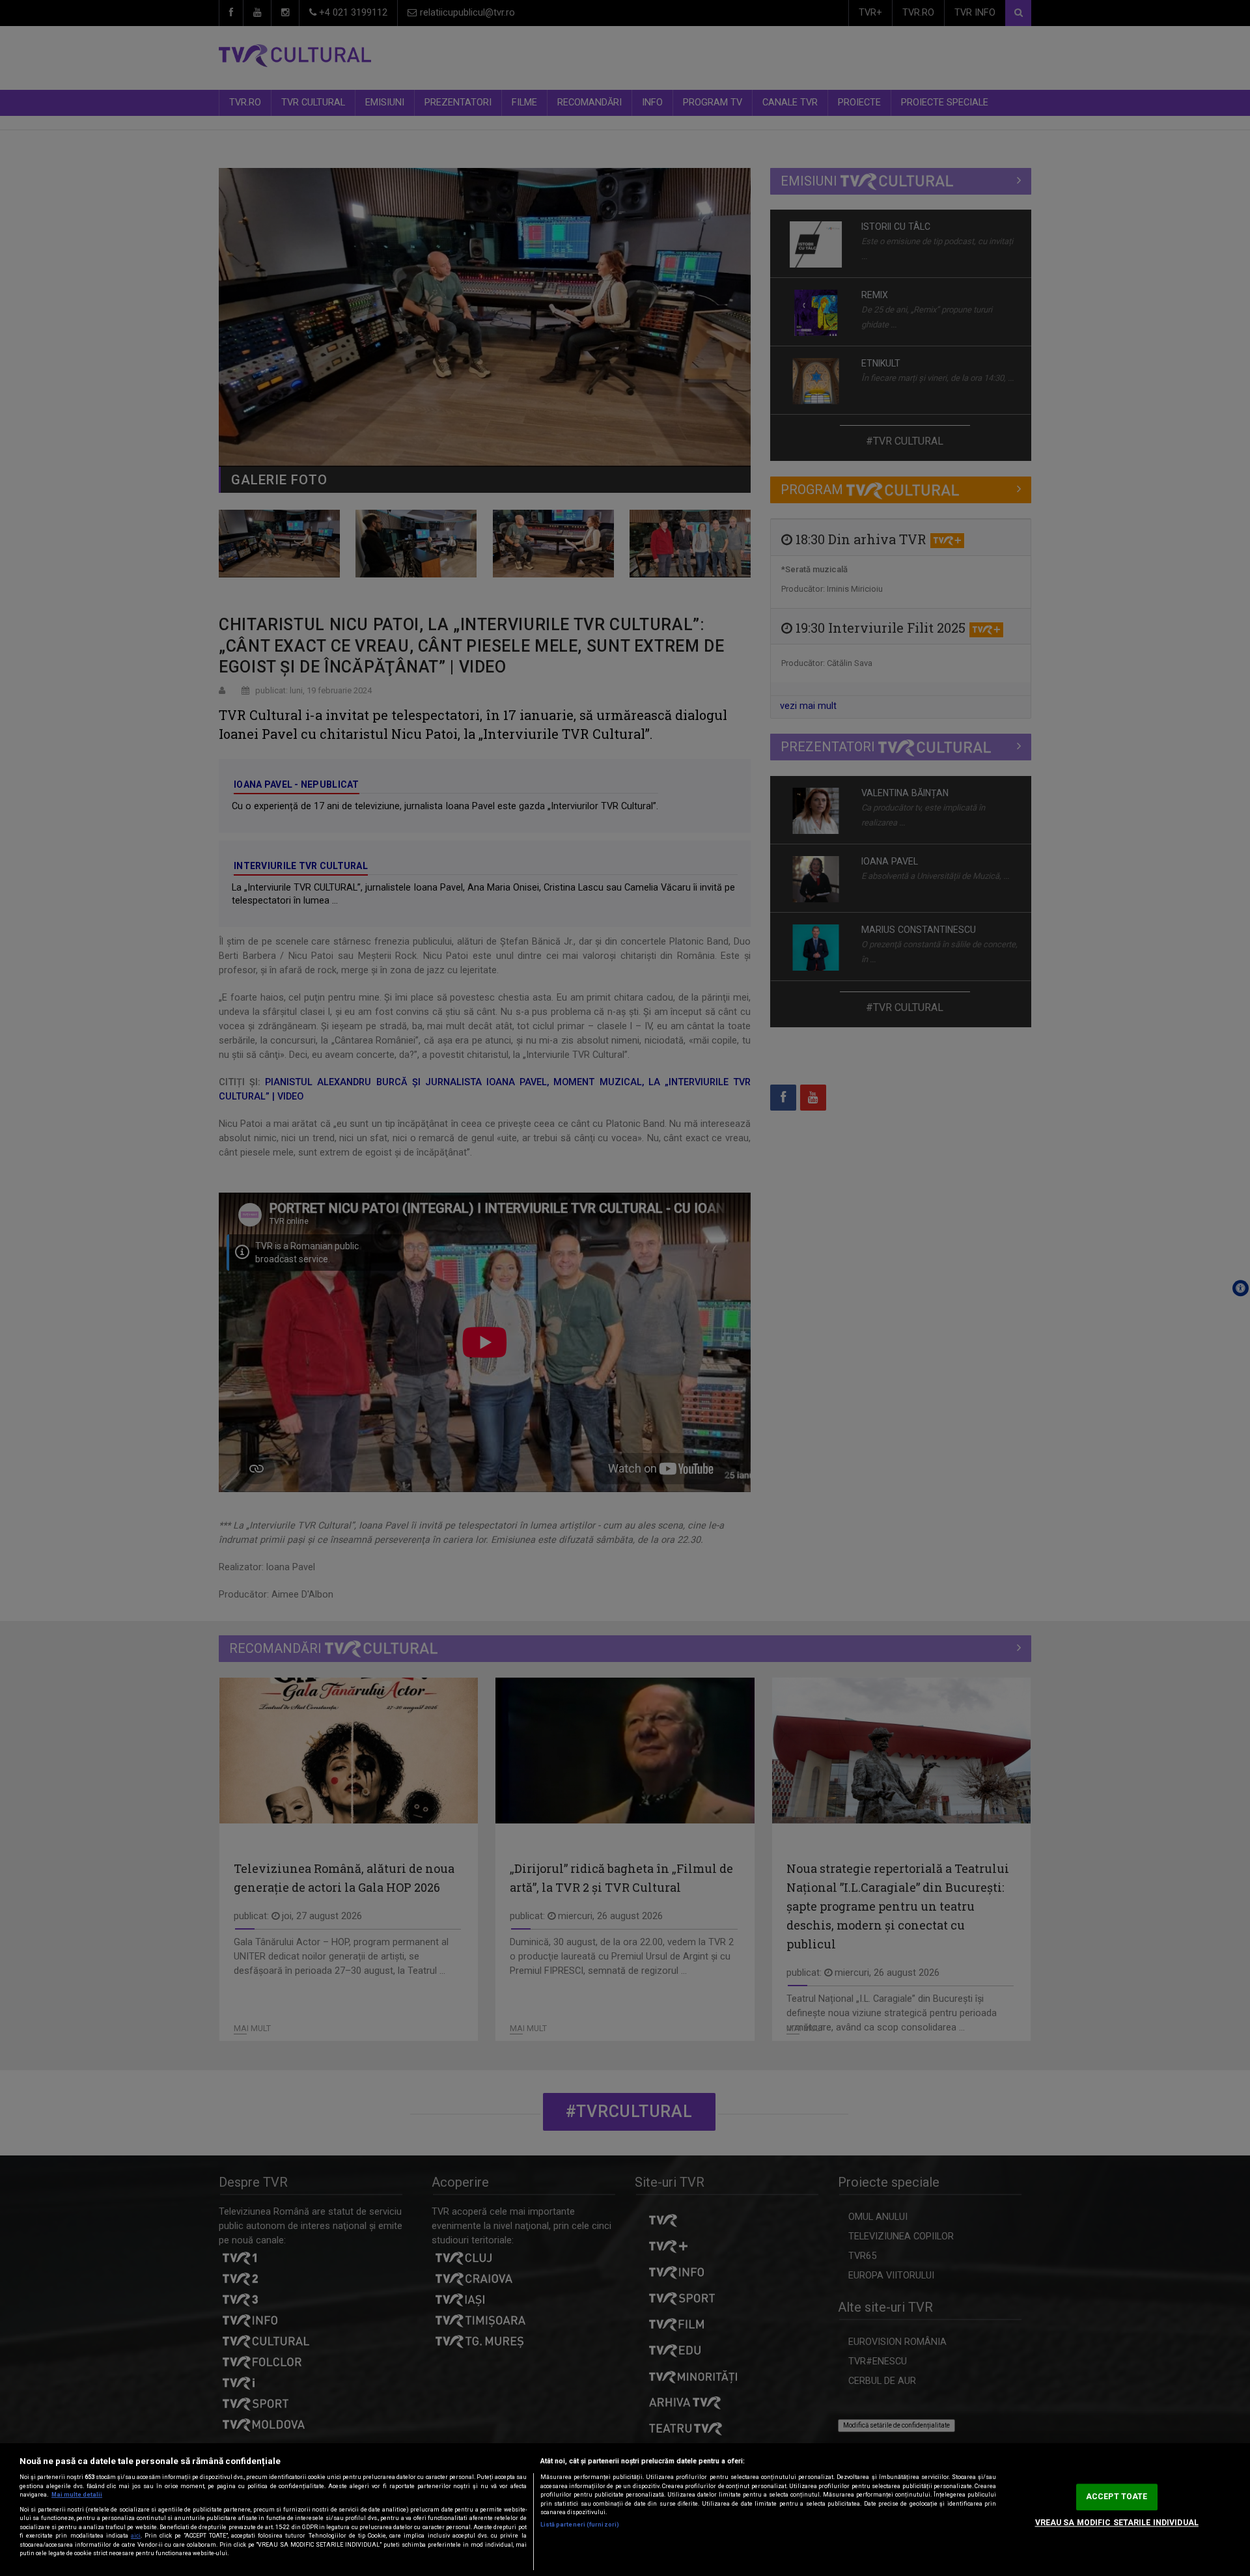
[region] (625, 2510)
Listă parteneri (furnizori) (580, 2525)
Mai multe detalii (77, 2495)
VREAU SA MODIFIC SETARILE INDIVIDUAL (1117, 2523)
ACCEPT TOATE (1117, 2497)
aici (136, 2536)
